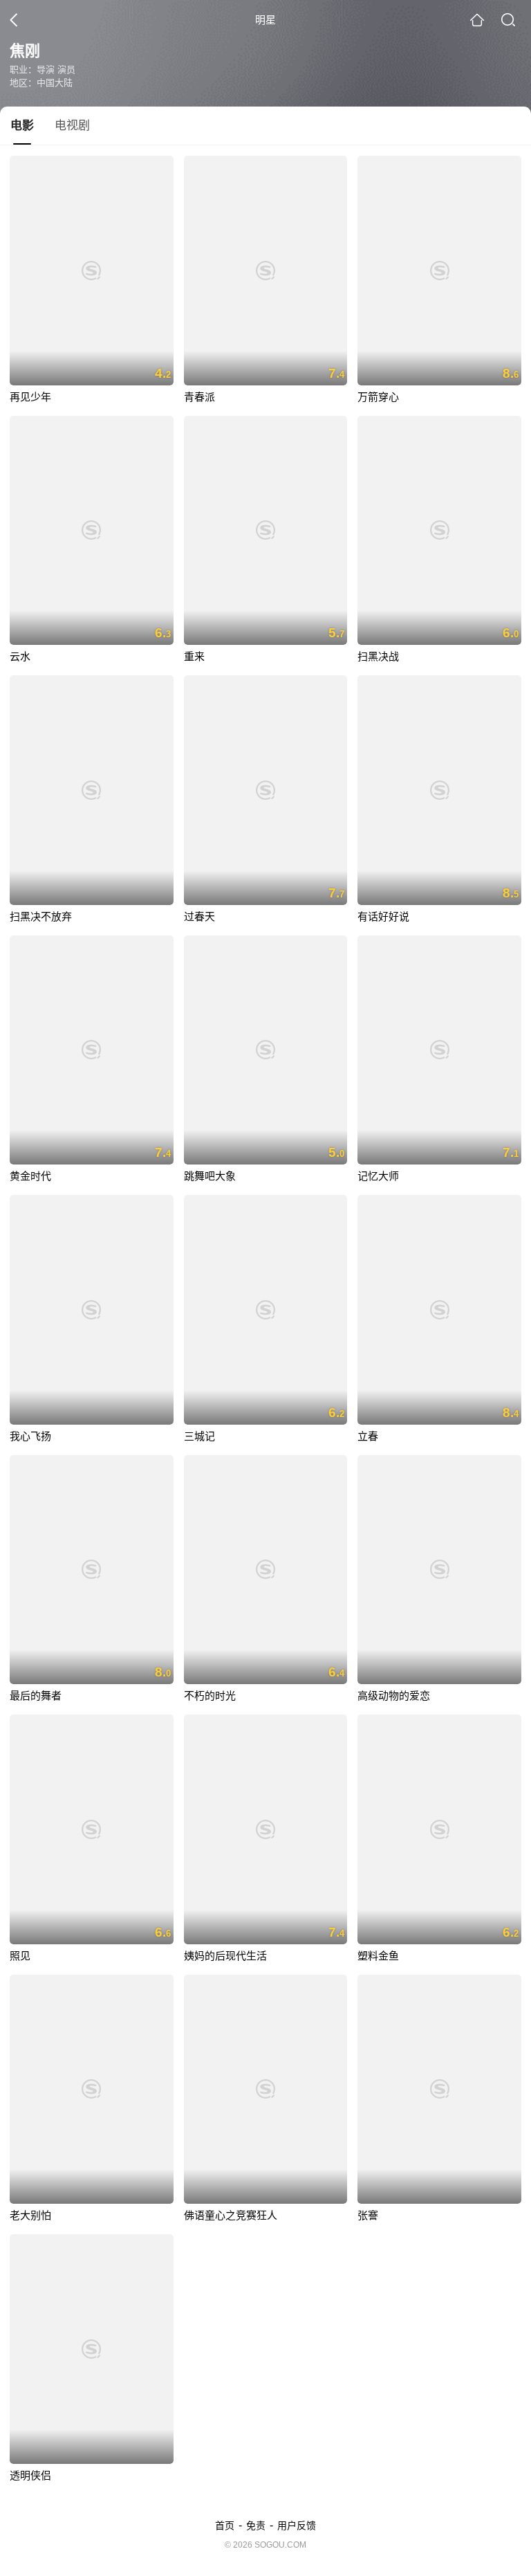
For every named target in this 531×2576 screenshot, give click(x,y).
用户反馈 (297, 2525)
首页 (225, 2525)
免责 (256, 2525)
